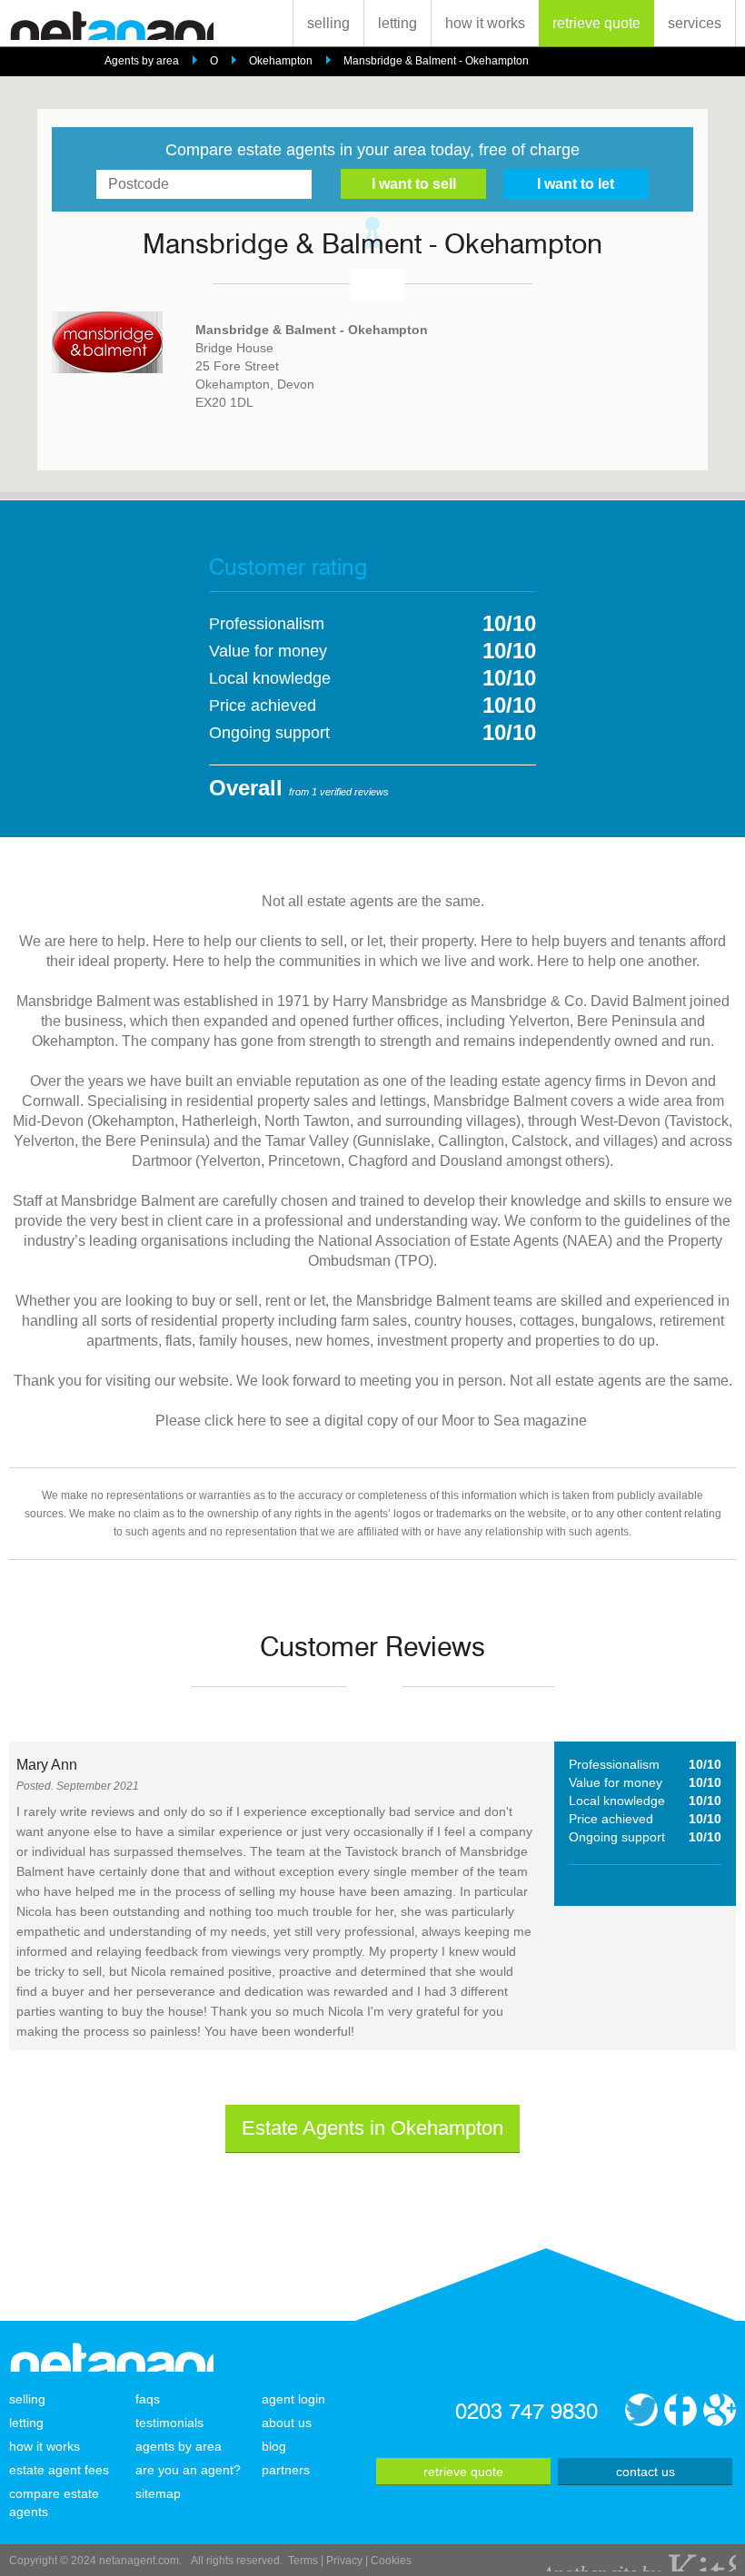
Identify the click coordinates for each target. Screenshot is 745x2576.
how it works (485, 23)
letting (397, 23)
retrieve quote (596, 23)
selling (328, 23)
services (695, 23)
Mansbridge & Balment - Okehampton (436, 61)
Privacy (344, 2561)
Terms (303, 2561)
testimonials (169, 2423)
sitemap (158, 2493)
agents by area (179, 2446)
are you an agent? (188, 2470)
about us (287, 2423)
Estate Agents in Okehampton (372, 2128)
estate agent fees (59, 2470)
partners (286, 2470)
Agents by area (142, 61)
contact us (646, 2472)
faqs (148, 2399)
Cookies (391, 2561)
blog (274, 2446)
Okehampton (281, 61)
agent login (293, 2399)
